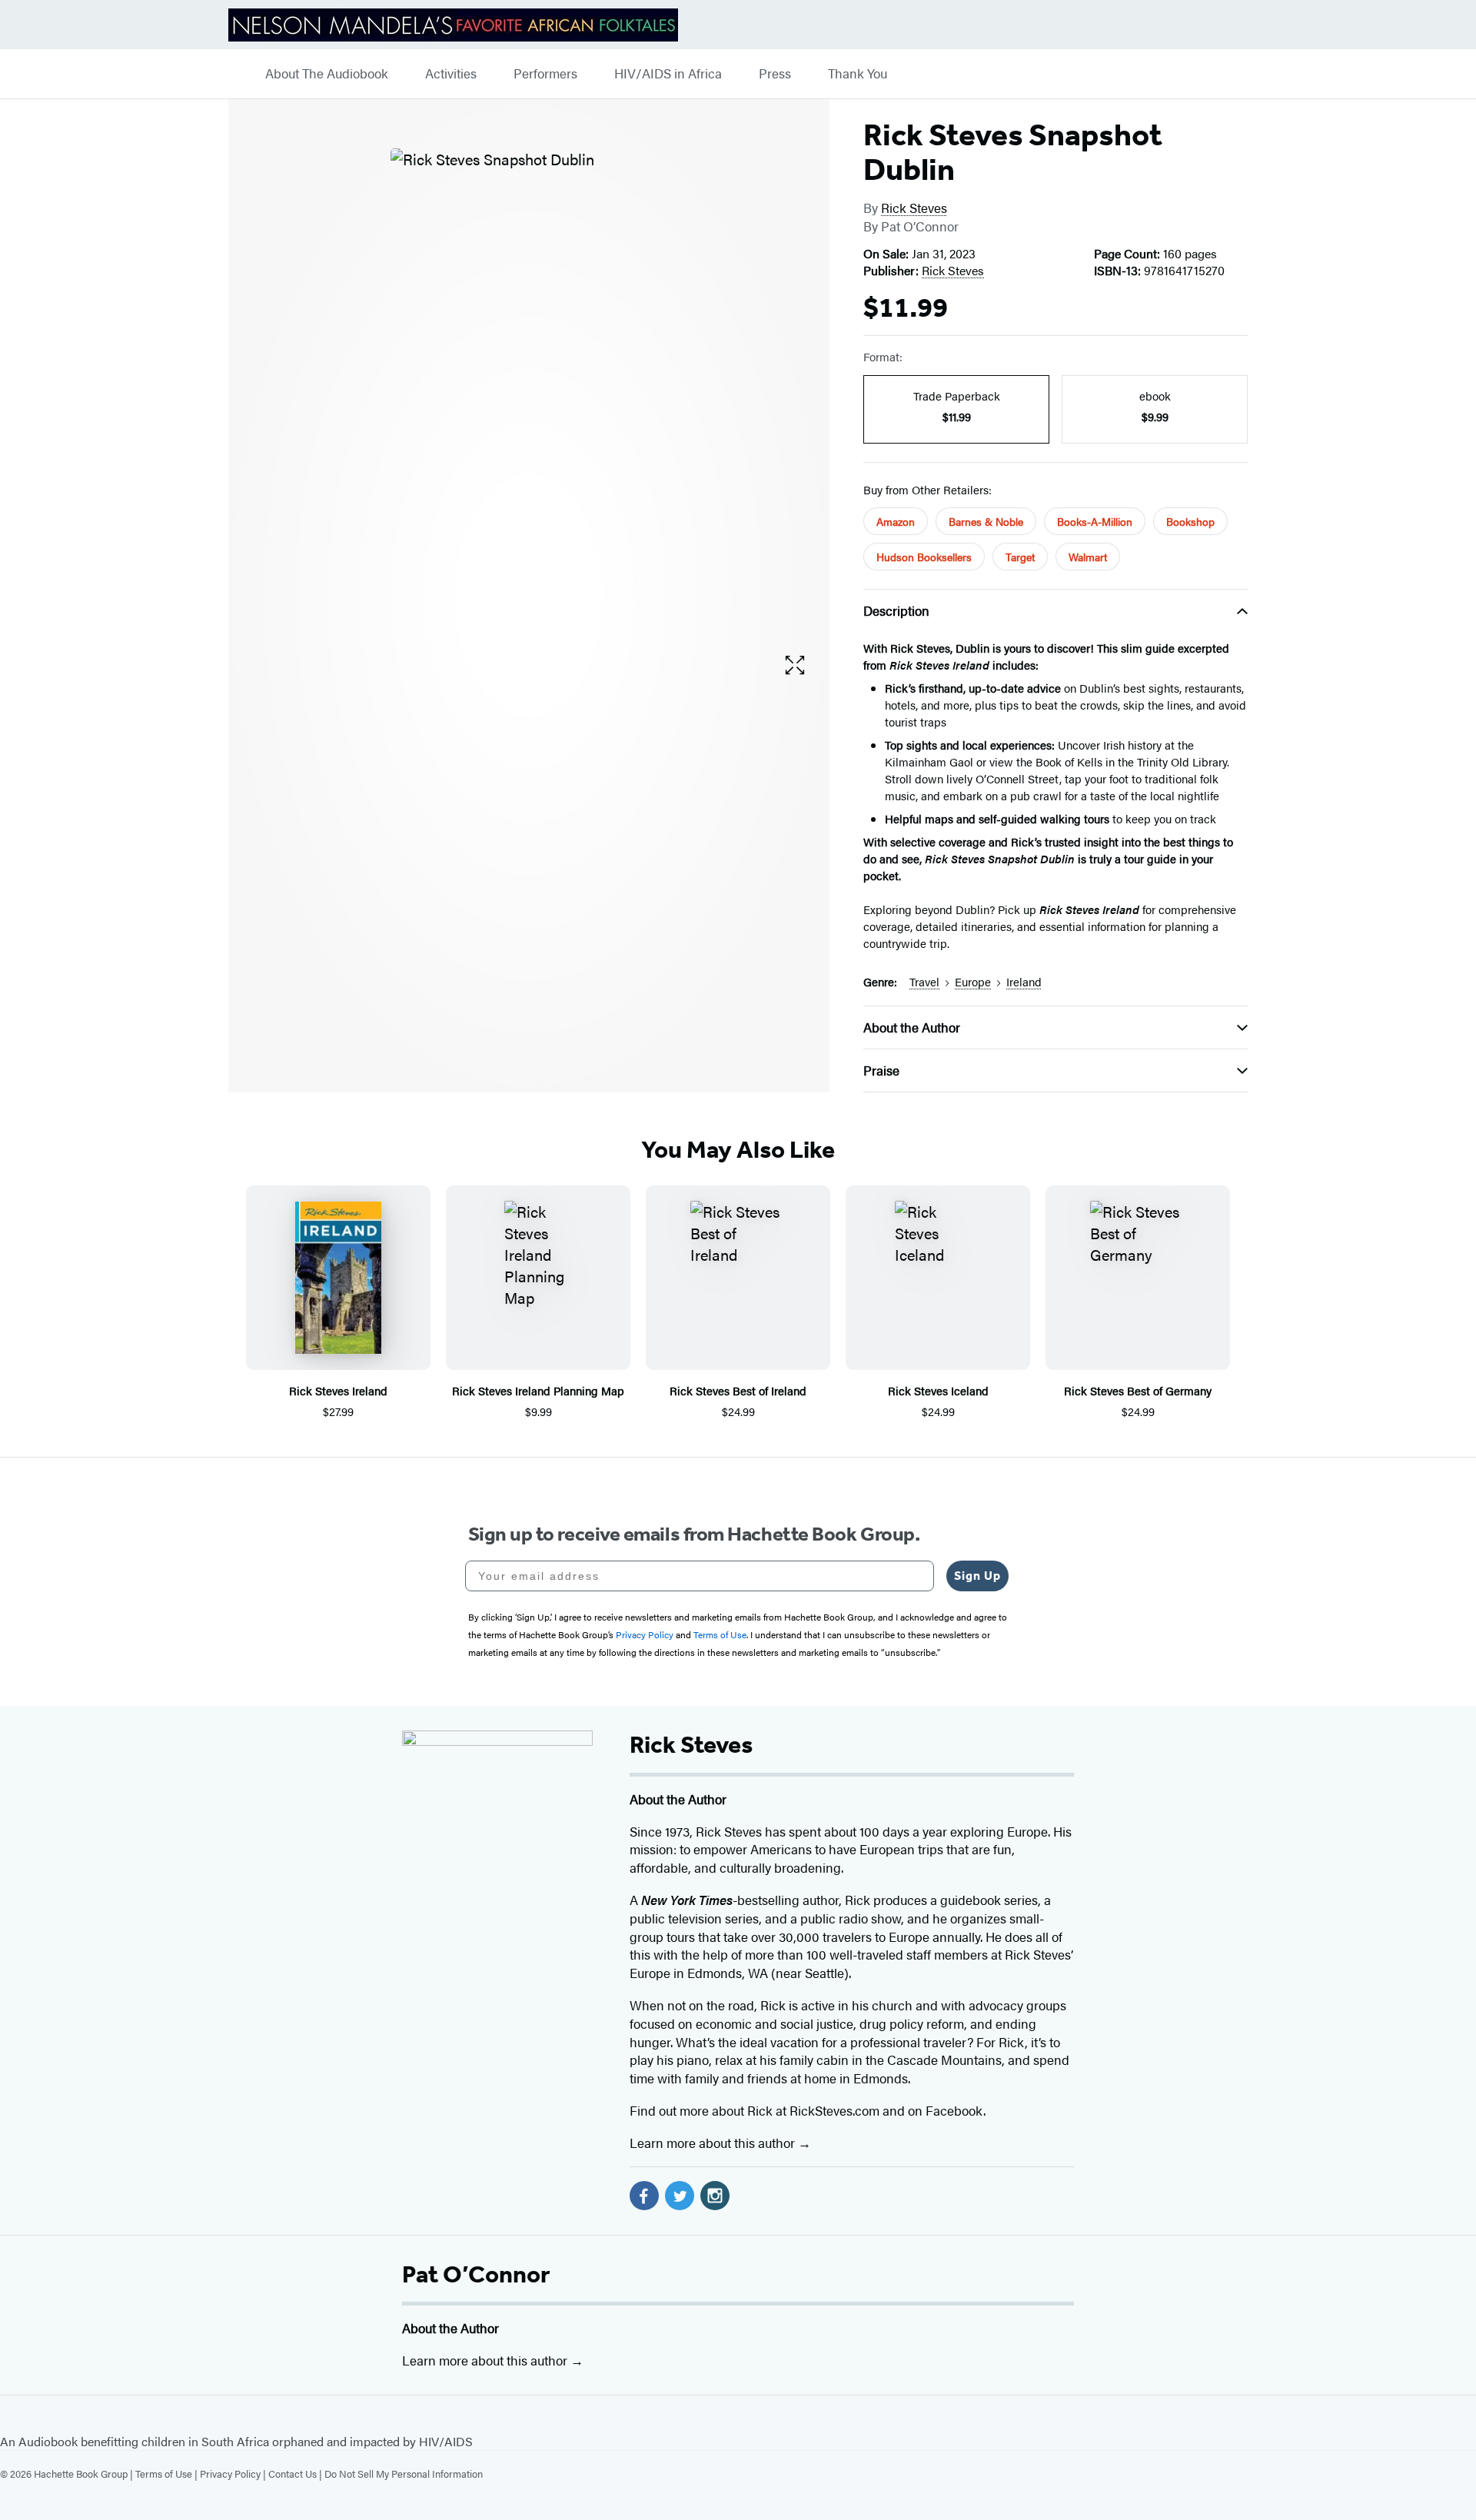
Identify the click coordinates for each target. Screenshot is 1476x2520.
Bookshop (1190, 521)
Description (896, 610)
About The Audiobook (327, 74)
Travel (924, 981)
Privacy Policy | (234, 2473)
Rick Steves (914, 208)
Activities (451, 74)
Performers (545, 74)
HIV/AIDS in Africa (668, 74)
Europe (973, 981)
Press (775, 74)
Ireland (1024, 981)
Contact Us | (296, 2473)
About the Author (912, 1027)
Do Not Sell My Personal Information (404, 2473)
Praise (881, 1070)
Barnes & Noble (986, 521)
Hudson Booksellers (924, 557)
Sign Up (977, 1576)
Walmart (1088, 557)
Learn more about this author (714, 2143)
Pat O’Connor (476, 2274)
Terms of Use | (168, 2473)
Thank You (858, 74)
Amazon (896, 521)
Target (1020, 557)
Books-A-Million (1095, 521)
